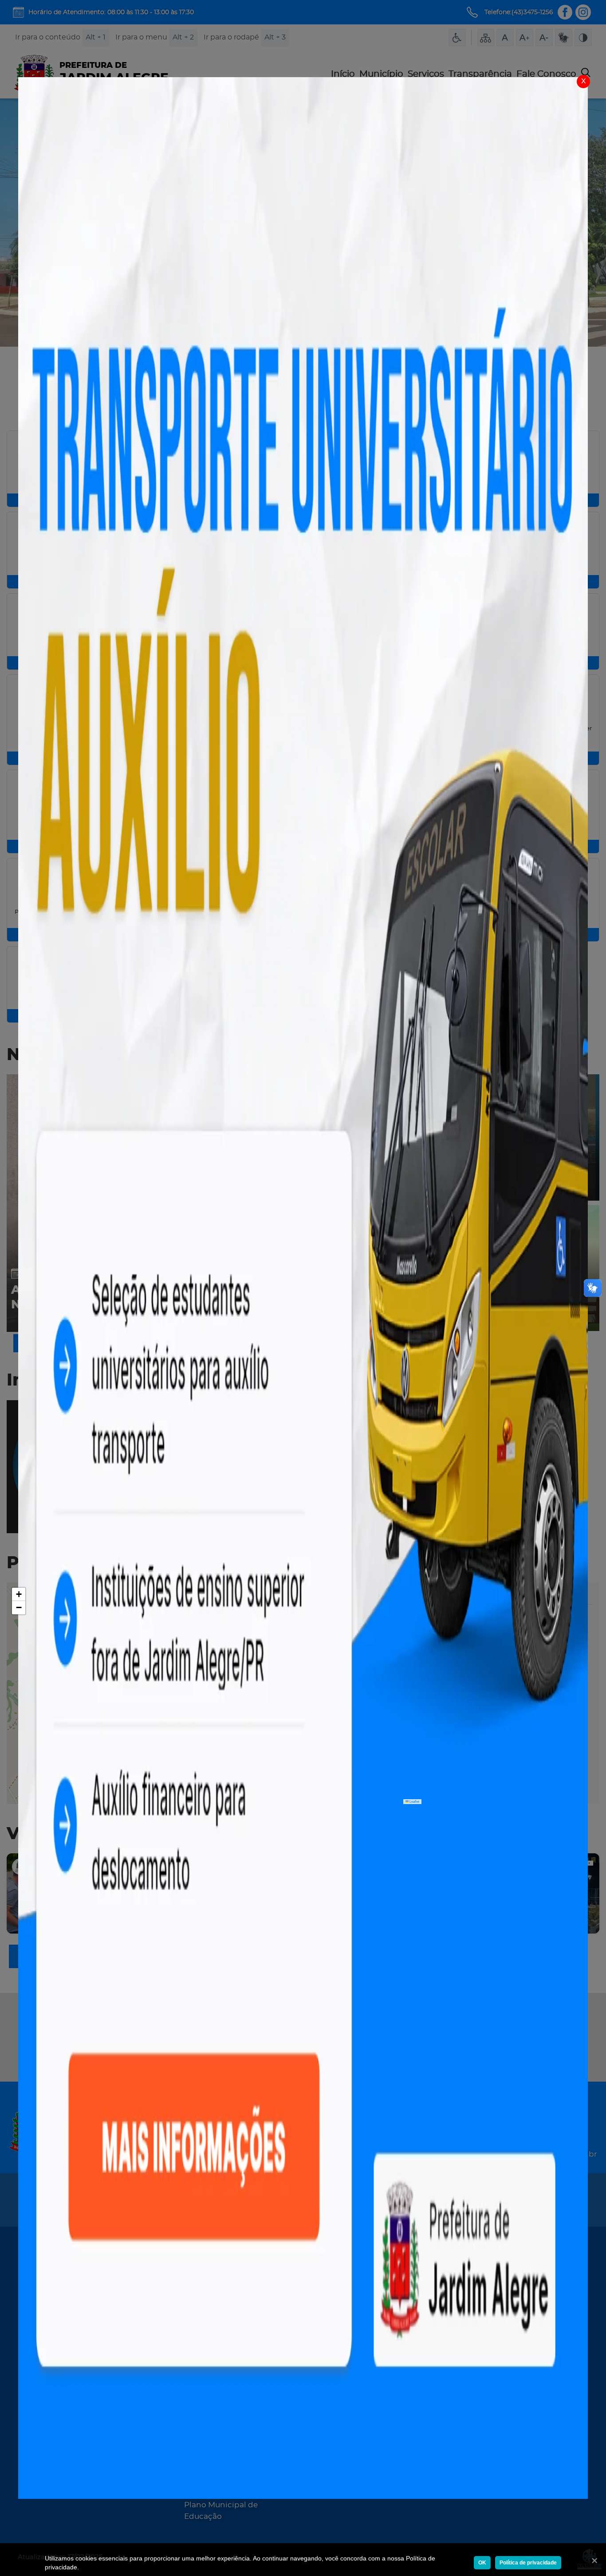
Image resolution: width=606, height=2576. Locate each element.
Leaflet (414, 1801)
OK (482, 2563)
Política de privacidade (528, 2563)
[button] (19, 1594)
